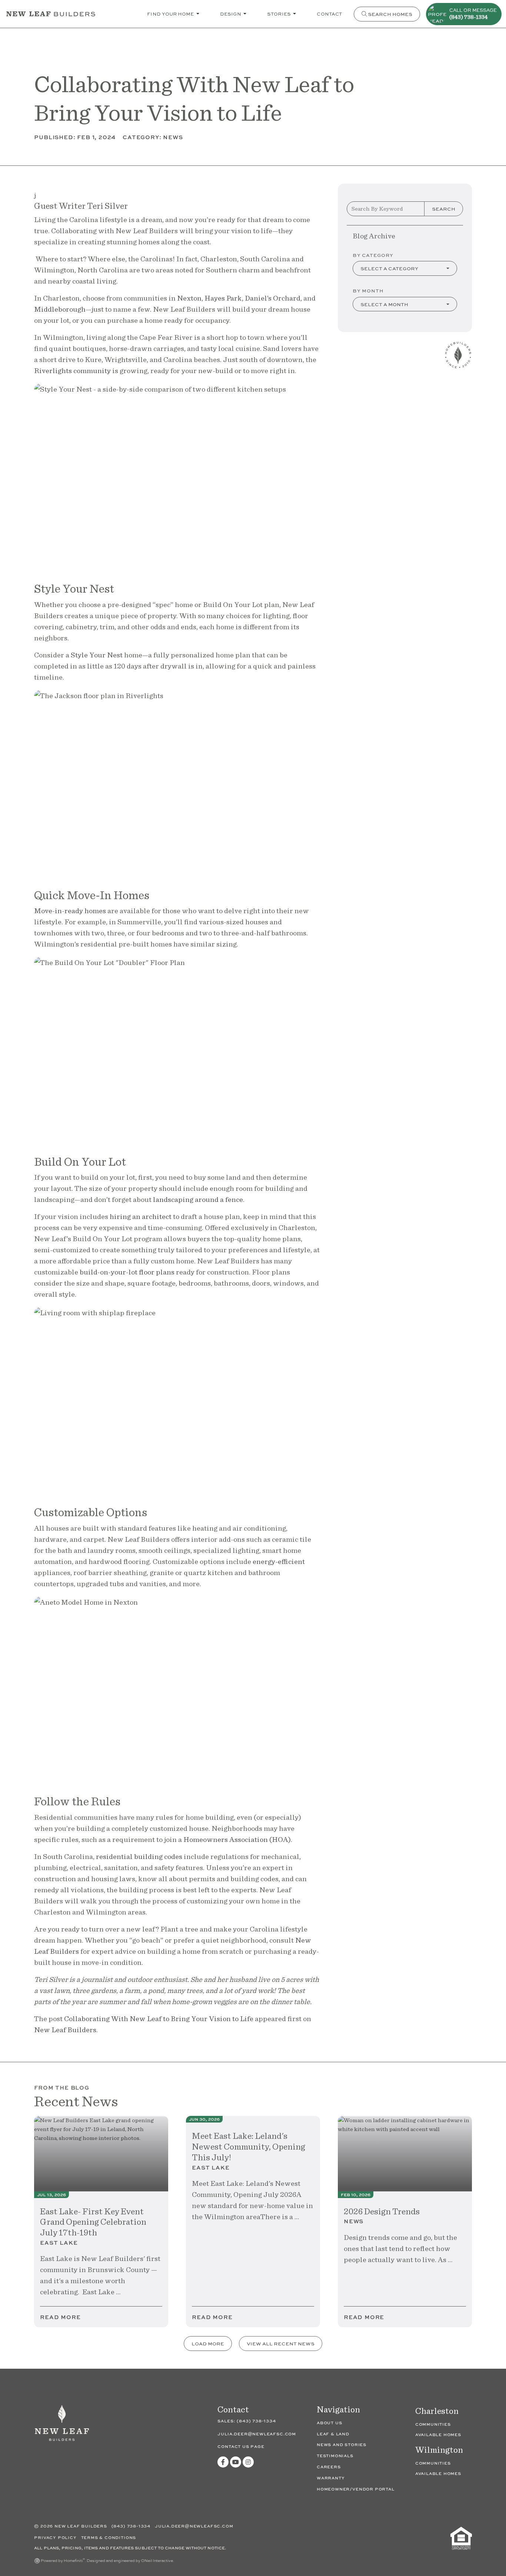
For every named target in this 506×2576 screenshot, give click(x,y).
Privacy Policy (56, 2537)
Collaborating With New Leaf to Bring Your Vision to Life (159, 2019)
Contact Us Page (241, 2446)
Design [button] (231, 14)
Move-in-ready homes (70, 911)
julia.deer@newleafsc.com (257, 2434)
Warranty (331, 2478)
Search (444, 209)
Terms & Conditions (109, 2537)
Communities (433, 2424)
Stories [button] (279, 14)
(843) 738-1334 (256, 2421)
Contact (329, 14)
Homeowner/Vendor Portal (356, 2489)
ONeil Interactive (157, 2560)
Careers (329, 2467)
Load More (208, 2343)
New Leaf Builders (65, 2030)
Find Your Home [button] (171, 14)
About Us (329, 2423)
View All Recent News (281, 2343)
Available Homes (438, 2434)
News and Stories (342, 2444)
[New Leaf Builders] (62, 2427)
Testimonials (335, 2456)
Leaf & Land (333, 2434)
